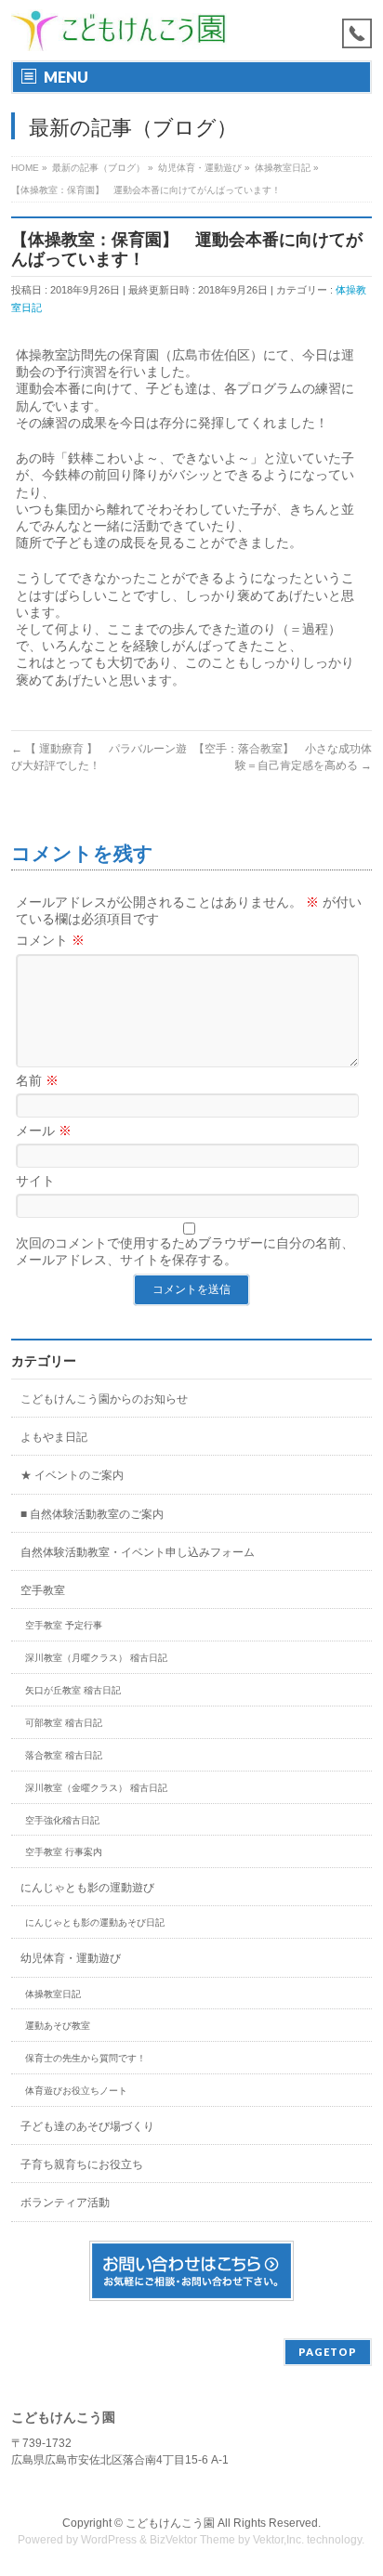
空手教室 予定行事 (64, 1625)
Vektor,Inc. (278, 2540)
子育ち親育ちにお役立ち (82, 2164)
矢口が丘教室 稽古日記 (73, 1690)
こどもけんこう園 (170, 2523)
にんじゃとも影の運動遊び (87, 1888)
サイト (35, 1181)
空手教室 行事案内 (64, 1852)
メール (44, 1131)
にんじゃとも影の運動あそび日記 (95, 1922)
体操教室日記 (53, 1994)
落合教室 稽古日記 (64, 1755)
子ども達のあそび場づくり (87, 2126)
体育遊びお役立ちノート (76, 2091)
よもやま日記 (54, 1437)
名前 (37, 1080)
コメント (50, 940)
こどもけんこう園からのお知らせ (104, 1399)
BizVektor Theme (192, 2540)
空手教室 (43, 1590)
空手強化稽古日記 (62, 1820)
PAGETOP (328, 2352)
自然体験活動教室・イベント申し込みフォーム (138, 1552)
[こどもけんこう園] (119, 30)
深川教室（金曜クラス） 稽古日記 (96, 1788)
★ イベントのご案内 (72, 1475)
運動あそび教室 (58, 2026)
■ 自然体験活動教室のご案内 (92, 1514)
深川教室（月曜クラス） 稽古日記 (96, 1658)
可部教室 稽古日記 (64, 1723)
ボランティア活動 (65, 2203)
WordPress (109, 2540)
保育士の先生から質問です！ (86, 2058)
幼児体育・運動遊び (71, 1958)
